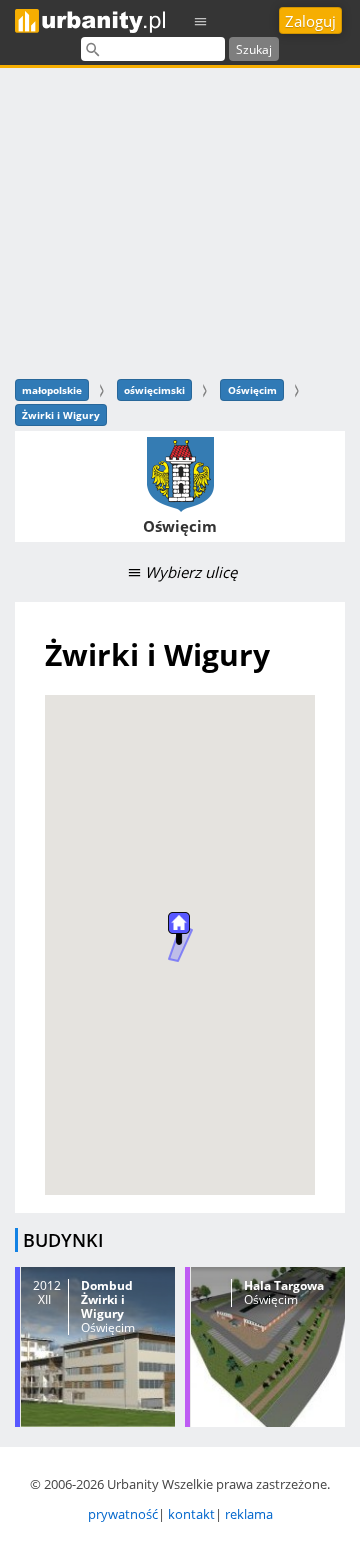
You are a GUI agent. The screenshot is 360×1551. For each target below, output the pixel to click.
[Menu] (201, 20)
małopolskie (52, 390)
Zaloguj (310, 21)
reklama (249, 1514)
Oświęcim (252, 390)
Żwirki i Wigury (61, 415)
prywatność (123, 1514)
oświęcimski (154, 390)
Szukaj (254, 49)
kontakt (191, 1514)
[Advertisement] (180, 220)
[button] (179, 928)
